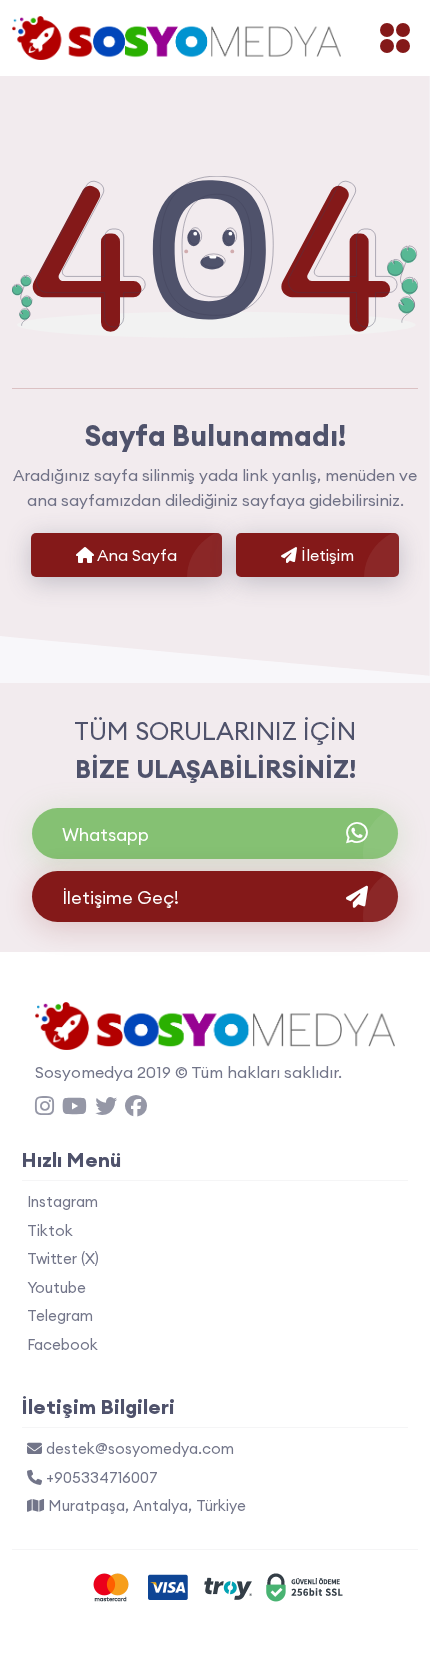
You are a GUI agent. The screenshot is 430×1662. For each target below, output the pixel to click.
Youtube (56, 1287)
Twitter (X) (63, 1258)
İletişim (325, 555)
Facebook (62, 1344)
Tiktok (50, 1230)
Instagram (62, 1201)
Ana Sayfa (135, 555)
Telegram (60, 1315)
